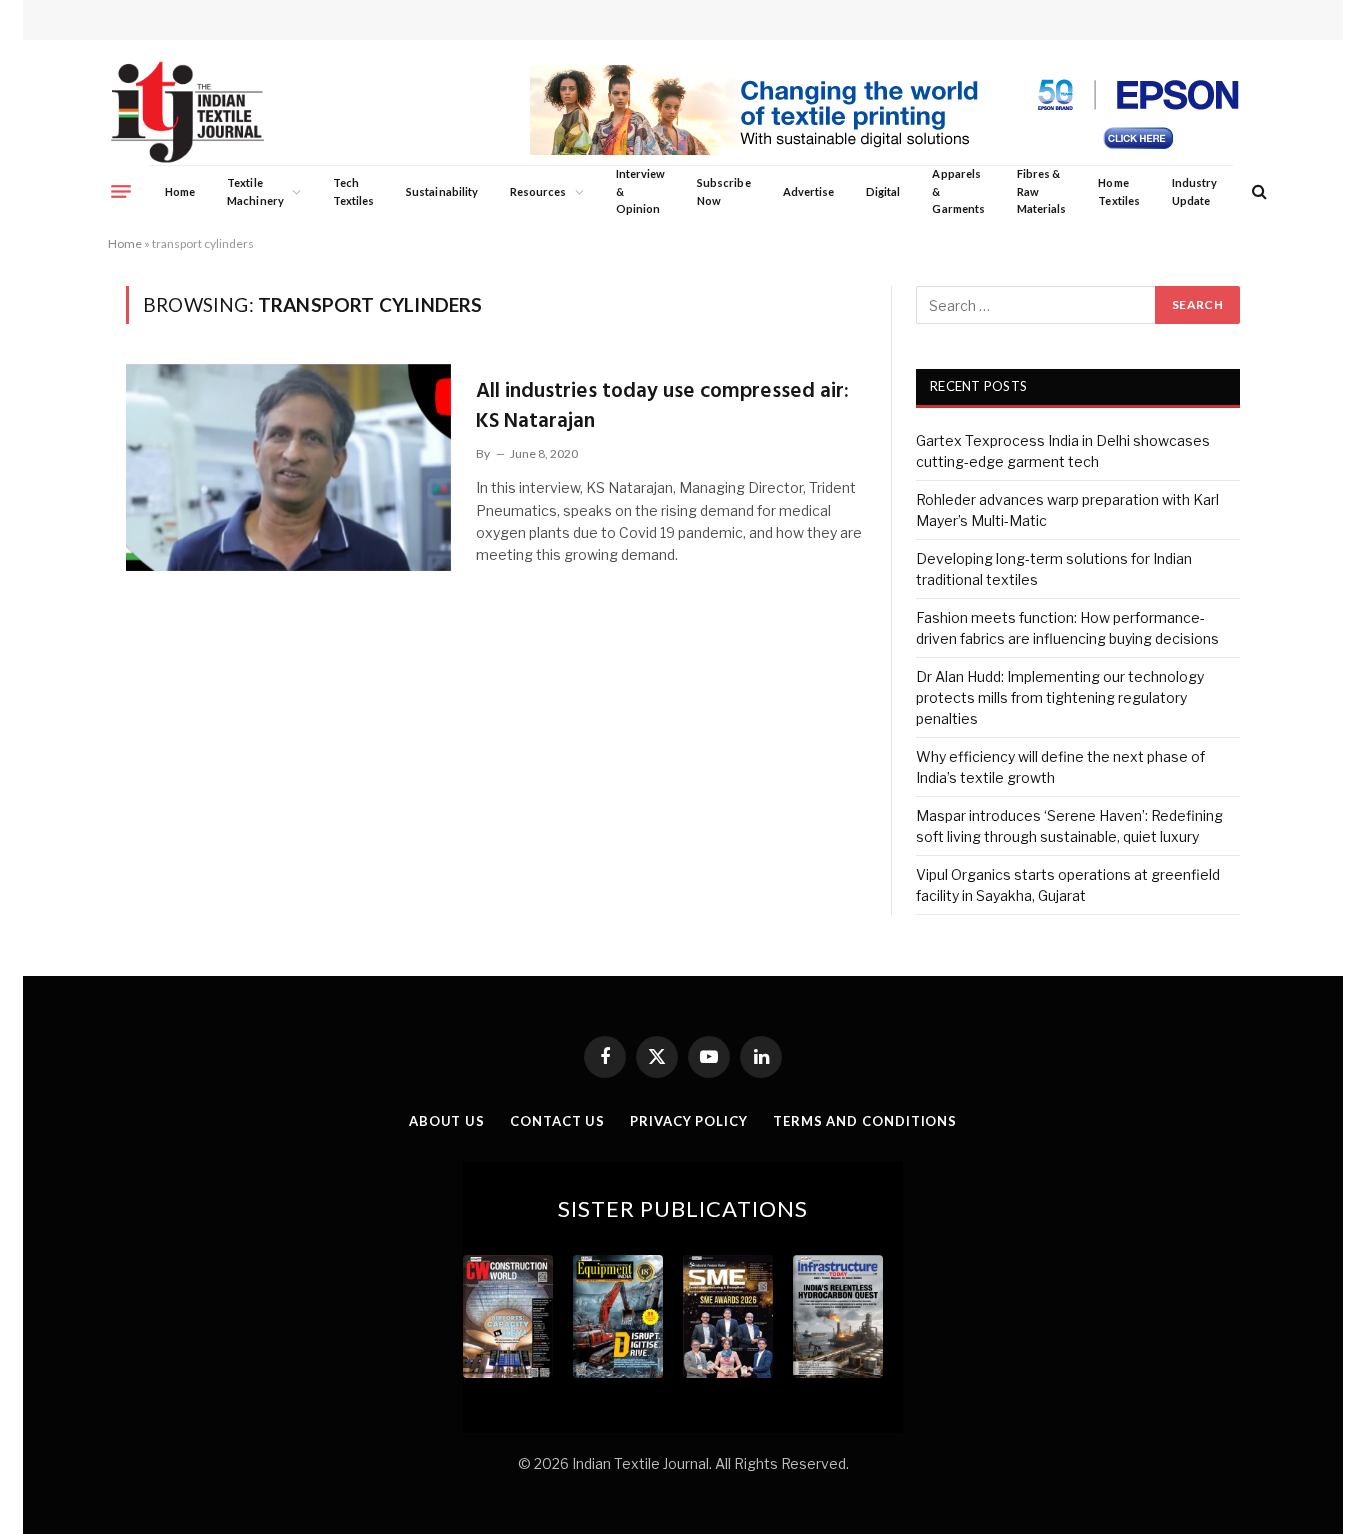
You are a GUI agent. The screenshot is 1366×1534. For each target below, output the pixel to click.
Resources (538, 191)
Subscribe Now (724, 191)
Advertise (809, 191)
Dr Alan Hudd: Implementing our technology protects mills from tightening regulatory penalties (1060, 697)
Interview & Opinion (641, 191)
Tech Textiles (353, 191)
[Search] (1257, 191)
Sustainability (442, 191)
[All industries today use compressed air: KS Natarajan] (288, 467)
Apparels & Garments (958, 191)
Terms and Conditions (865, 1121)
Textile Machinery (255, 191)
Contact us (557, 1121)
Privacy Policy (689, 1121)
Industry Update (1194, 191)
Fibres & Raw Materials (1042, 191)
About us (447, 1121)
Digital (883, 191)
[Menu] (121, 191)
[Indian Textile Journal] (187, 112)
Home (180, 191)
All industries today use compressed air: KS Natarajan (662, 406)
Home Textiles (1118, 191)
